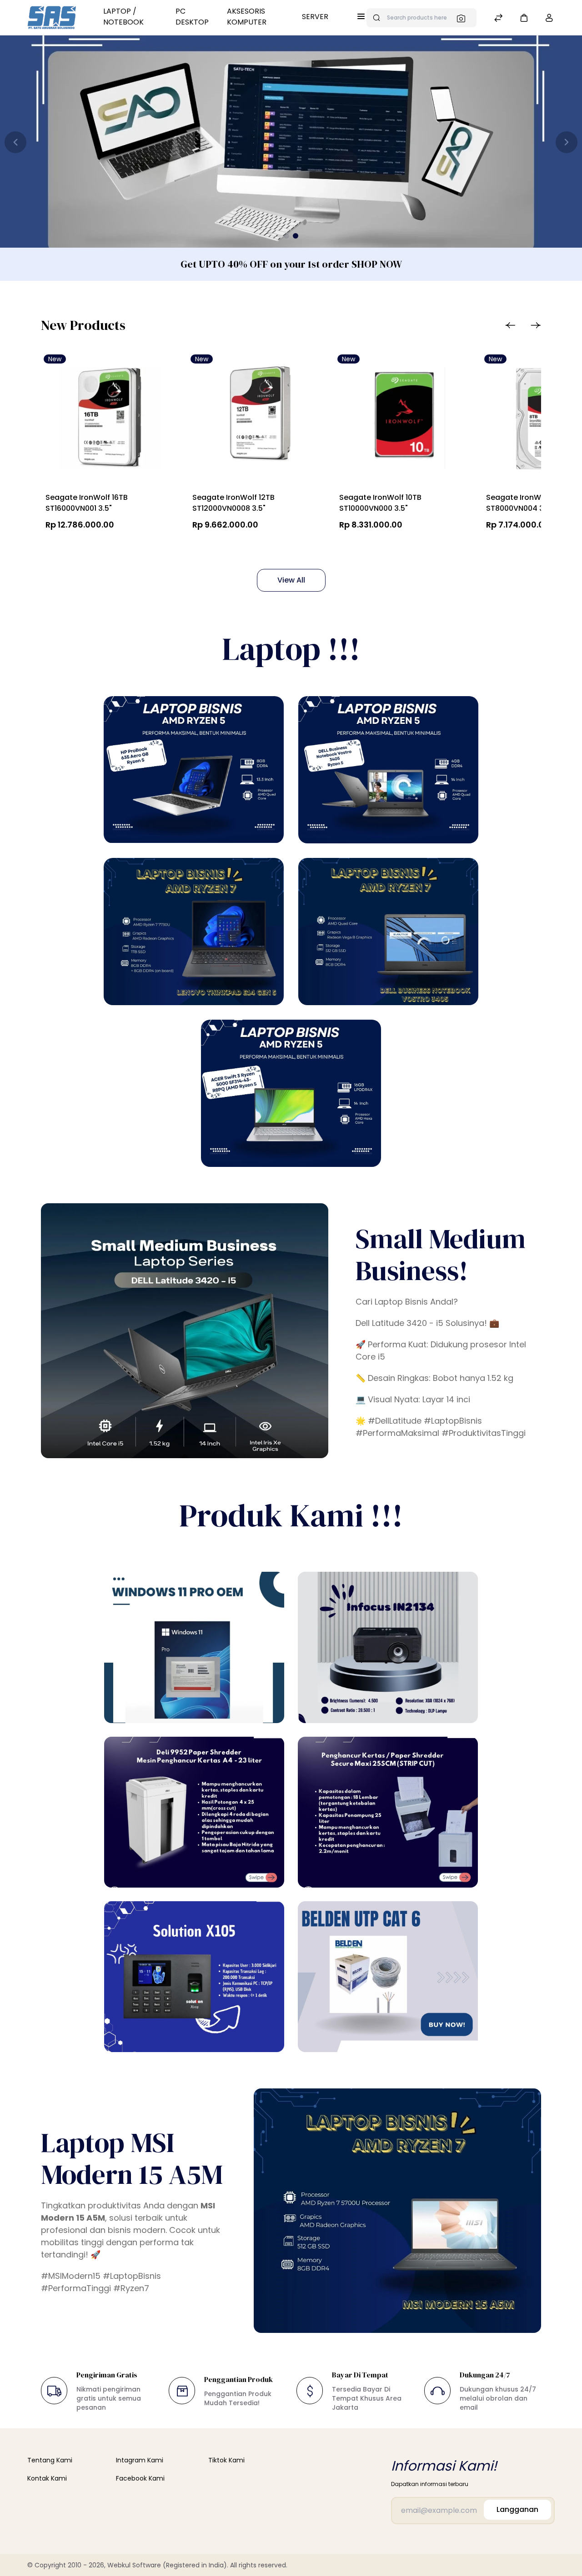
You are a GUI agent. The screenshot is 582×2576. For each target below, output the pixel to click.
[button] (524, 17)
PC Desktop (192, 17)
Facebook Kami (140, 2478)
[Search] (464, 18)
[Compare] (498, 19)
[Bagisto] (52, 18)
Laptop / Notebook (123, 17)
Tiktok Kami (226, 2460)
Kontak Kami (47, 2478)
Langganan (517, 2509)
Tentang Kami (50, 2460)
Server (315, 17)
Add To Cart (87, 546)
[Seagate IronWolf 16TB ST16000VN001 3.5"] (107, 420)
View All (291, 580)
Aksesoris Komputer (247, 17)
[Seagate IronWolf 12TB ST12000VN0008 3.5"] (254, 420)
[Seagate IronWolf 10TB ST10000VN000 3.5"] (401, 420)
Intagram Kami (140, 2460)
